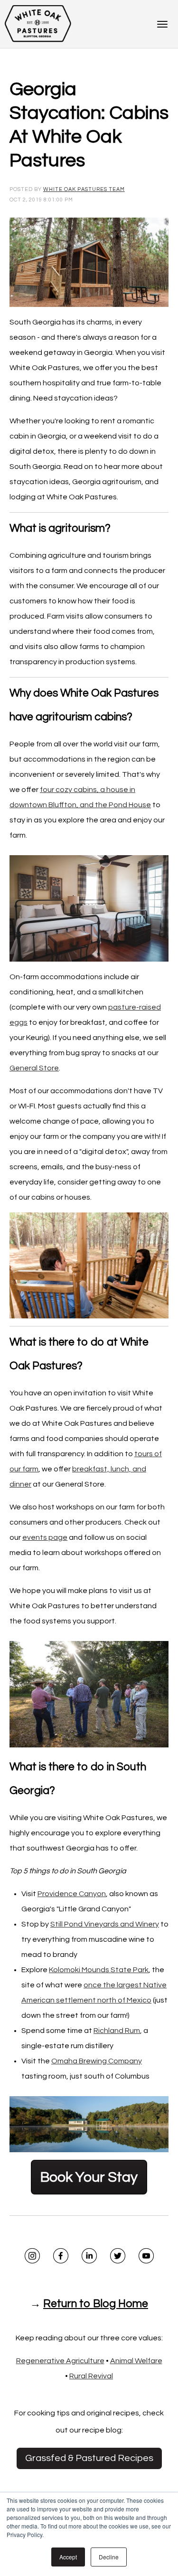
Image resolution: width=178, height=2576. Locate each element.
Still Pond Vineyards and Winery (105, 1924)
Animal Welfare (136, 2361)
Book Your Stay (89, 2177)
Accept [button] (68, 2557)
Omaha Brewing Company (97, 2061)
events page (45, 1537)
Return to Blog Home (96, 2304)
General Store (34, 1068)
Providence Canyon (72, 1894)
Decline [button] (109, 2557)
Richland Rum (117, 2031)
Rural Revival (91, 2376)
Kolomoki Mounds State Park (99, 1970)
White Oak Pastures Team (84, 189)
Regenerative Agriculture (60, 2361)
